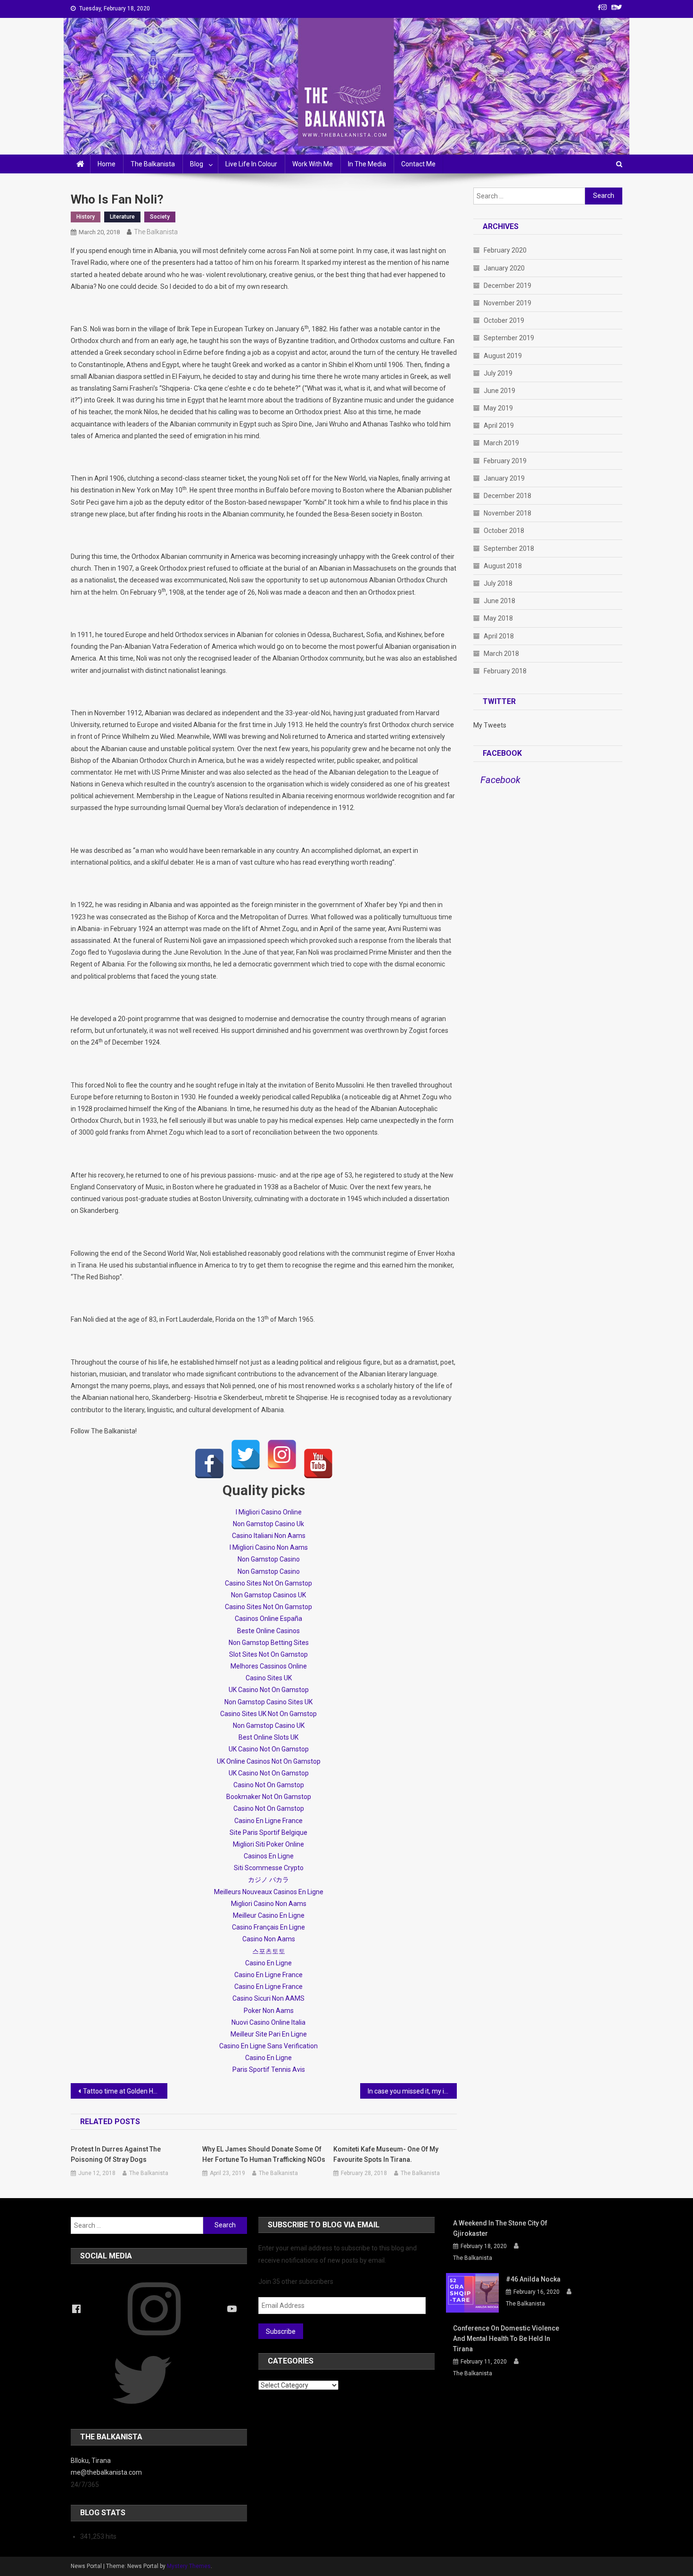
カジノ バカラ (268, 1880)
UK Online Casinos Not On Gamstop (269, 1761)
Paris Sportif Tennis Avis (269, 2069)
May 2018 (498, 618)
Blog (197, 164)
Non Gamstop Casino (269, 1559)
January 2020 (504, 268)
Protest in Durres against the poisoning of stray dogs (116, 2154)
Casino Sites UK (269, 1678)
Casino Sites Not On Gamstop (268, 1583)
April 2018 (499, 636)
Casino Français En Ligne (268, 1927)
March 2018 (501, 654)
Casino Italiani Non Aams (269, 1536)
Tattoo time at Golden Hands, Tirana (125, 2091)
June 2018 (499, 601)
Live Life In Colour (251, 164)
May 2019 (498, 408)
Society (160, 217)
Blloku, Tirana (91, 2461)
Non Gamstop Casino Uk (268, 1524)
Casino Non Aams (269, 1939)
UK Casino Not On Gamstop (269, 1690)
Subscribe (281, 2331)
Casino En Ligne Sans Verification (268, 2046)
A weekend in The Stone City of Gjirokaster (500, 2228)
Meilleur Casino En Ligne (269, 1915)
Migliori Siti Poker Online (268, 1844)
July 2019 (498, 373)
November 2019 (507, 303)
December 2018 (507, 496)
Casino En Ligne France (268, 1821)
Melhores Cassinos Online (269, 1666)
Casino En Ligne (268, 1963)
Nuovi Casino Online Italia (268, 2022)
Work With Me (313, 164)
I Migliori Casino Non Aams (269, 1547)
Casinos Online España (268, 1619)
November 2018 (507, 513)
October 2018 (504, 531)
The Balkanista (153, 164)
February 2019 (505, 461)
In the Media (367, 164)
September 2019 (509, 338)
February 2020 (505, 250)
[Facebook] (209, 1464)
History (86, 217)
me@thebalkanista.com (106, 2472)
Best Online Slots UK (268, 1737)
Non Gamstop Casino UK (269, 1726)
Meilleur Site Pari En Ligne (269, 2034)
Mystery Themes (189, 2566)
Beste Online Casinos (268, 1631)
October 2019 (504, 320)
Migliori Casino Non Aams (269, 1904)
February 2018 (505, 671)
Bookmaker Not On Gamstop (269, 1797)
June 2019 (499, 391)
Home (107, 164)
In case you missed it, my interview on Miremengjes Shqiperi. (412, 2091)
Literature (122, 217)
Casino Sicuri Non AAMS (268, 1998)
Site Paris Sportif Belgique (268, 1832)
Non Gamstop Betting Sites (269, 1643)
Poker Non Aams (269, 2011)
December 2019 (507, 286)
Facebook (502, 753)
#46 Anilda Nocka (533, 2279)
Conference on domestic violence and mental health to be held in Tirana (506, 2339)
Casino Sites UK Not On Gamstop (268, 1714)
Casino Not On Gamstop (269, 1785)
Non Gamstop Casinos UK (268, 1595)
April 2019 (499, 425)
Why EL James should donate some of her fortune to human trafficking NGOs (264, 2154)
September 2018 (509, 548)
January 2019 (504, 478)
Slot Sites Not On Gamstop (268, 1654)
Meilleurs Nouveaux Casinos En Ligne (269, 1892)
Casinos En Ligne (269, 1856)
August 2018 (503, 566)
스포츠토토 (269, 1951)
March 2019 (501, 443)
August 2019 (503, 356)
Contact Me (418, 164)
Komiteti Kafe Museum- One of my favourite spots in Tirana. (386, 2154)
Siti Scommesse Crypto (269, 1868)
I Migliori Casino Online (269, 1512)
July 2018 (498, 583)
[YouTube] (318, 1464)
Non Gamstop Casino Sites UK (268, 1702)
